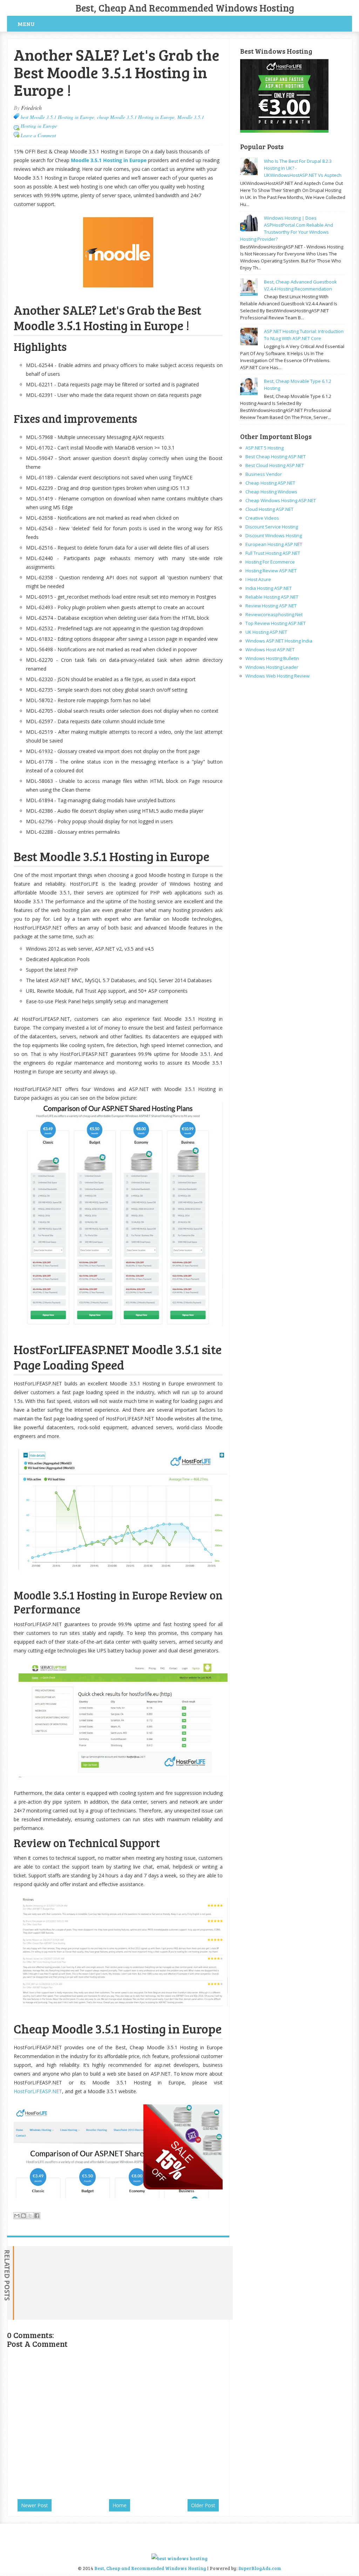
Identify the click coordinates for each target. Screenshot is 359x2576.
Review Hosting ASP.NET (271, 606)
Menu (26, 24)
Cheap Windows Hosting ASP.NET (281, 500)
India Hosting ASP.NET (269, 588)
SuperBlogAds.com (260, 2568)
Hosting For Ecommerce (270, 562)
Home (120, 2505)
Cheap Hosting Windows (271, 492)
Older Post (203, 2505)
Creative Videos (262, 518)
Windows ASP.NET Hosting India (279, 641)
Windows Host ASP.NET (270, 650)
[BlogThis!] (23, 2216)
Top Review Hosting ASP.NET (276, 623)
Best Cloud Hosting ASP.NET (275, 465)
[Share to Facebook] (37, 2216)
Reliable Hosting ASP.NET (272, 597)
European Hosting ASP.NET (274, 544)
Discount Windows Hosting (274, 535)
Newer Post (35, 2505)
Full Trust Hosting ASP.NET (273, 553)
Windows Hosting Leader (272, 667)
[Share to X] (30, 2216)
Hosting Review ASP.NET (271, 571)
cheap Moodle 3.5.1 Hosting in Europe (136, 117)
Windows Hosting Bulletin (272, 658)
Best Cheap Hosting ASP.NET (276, 457)
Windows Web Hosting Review (277, 676)
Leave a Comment (38, 135)
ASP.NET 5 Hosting (265, 448)
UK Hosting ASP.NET (266, 632)
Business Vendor (264, 474)
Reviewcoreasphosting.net (274, 614)
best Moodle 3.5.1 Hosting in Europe (57, 117)
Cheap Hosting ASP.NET (270, 483)
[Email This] (17, 2216)
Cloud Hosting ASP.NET (269, 509)
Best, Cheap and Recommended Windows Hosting (185, 8)
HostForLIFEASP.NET (38, 2091)
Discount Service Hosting (272, 527)
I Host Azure (258, 579)
